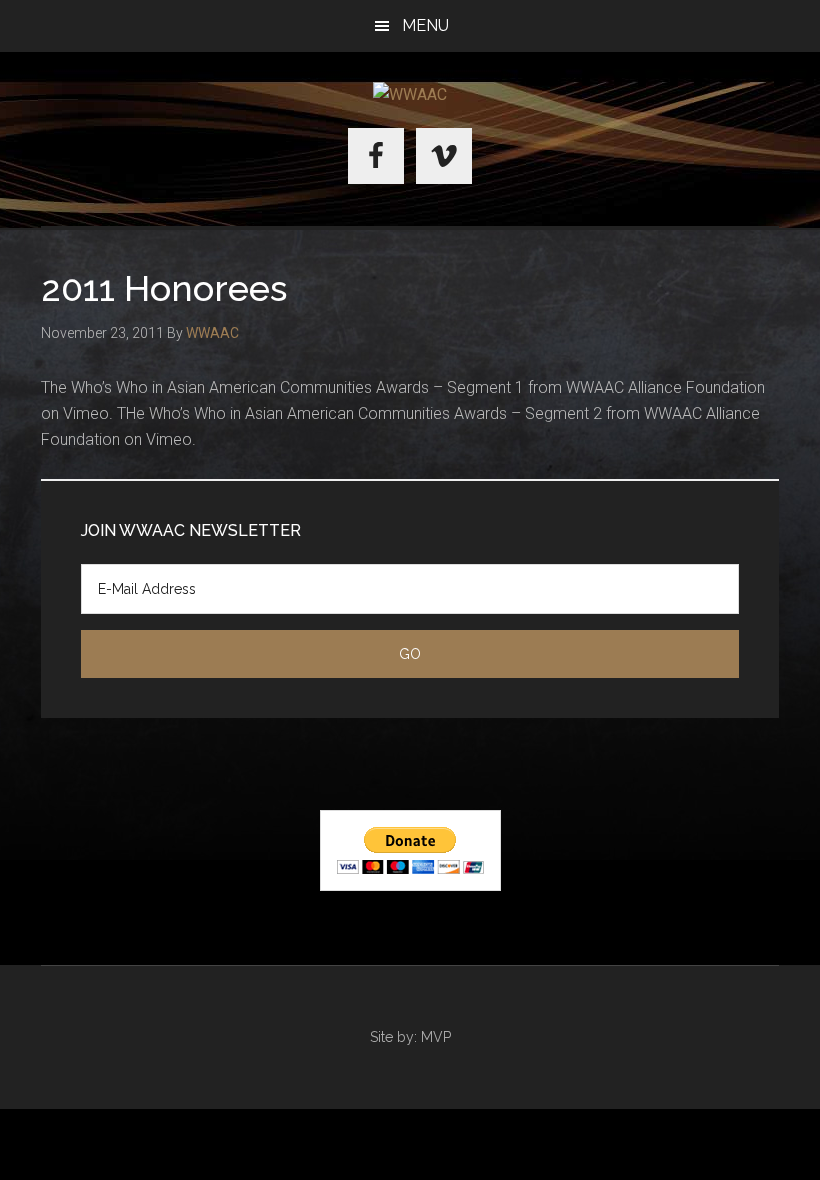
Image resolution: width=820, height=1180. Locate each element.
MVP (436, 1037)
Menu (425, 25)
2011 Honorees (164, 288)
